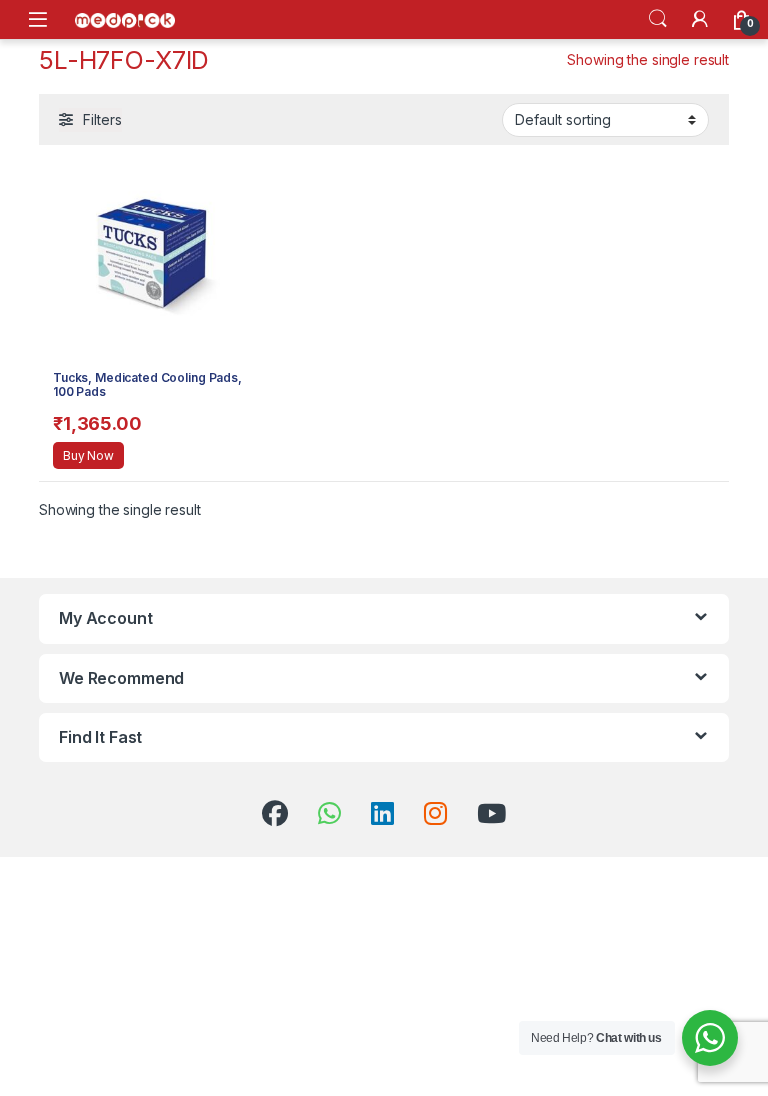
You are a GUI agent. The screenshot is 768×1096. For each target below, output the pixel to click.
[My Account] (700, 19)
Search (658, 19)
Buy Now (88, 455)
